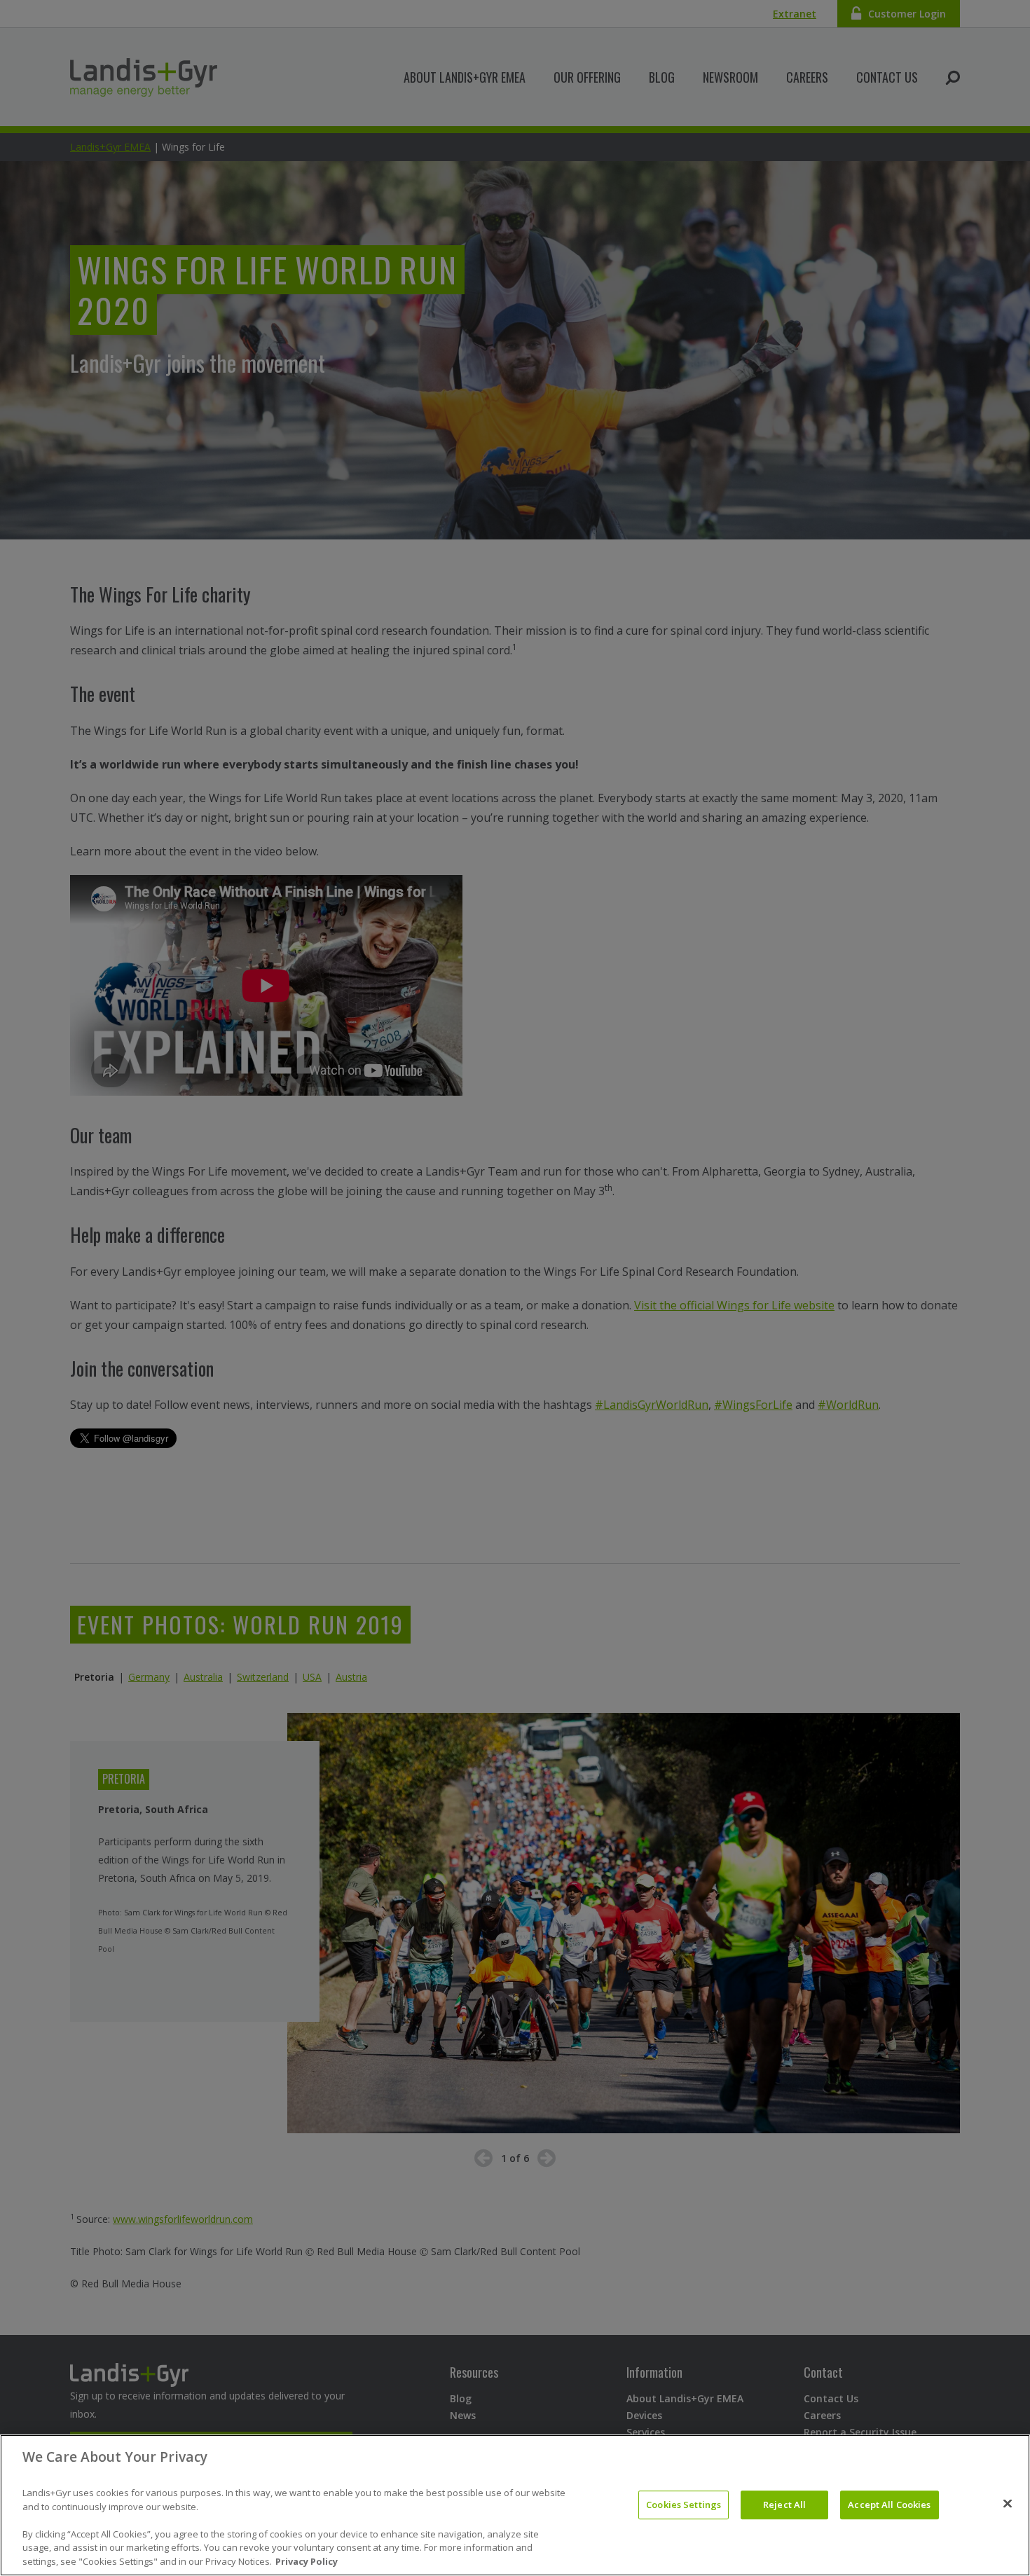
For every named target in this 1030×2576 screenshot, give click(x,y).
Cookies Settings (684, 2505)
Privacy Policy (307, 2561)
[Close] (1008, 2504)
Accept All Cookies (889, 2505)
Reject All (784, 2505)
